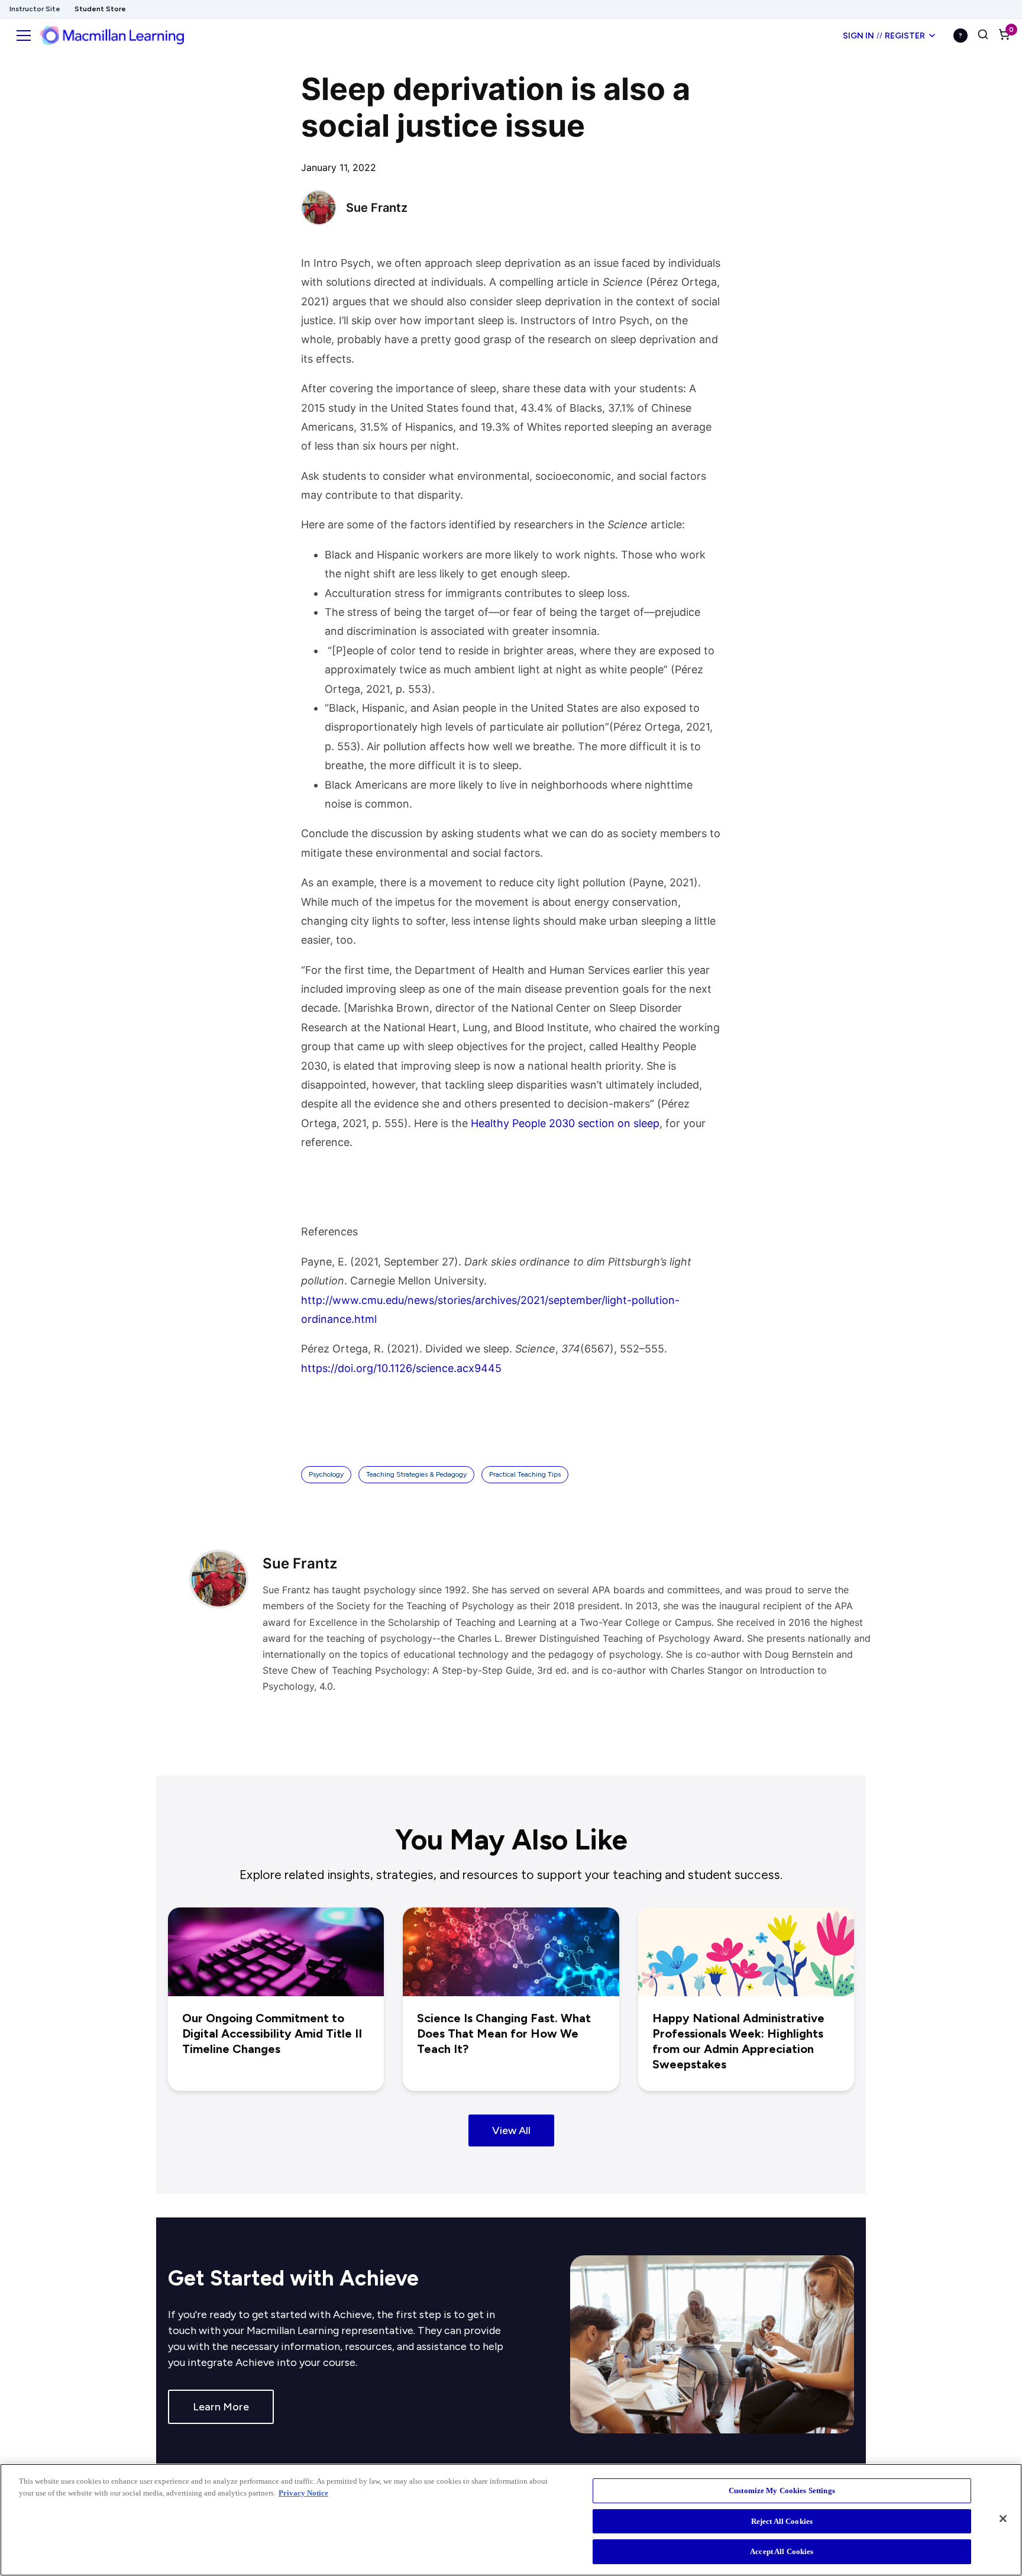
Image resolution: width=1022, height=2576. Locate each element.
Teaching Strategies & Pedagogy (416, 1474)
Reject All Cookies (782, 2521)
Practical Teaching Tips (525, 1474)
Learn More (221, 2407)
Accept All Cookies (782, 2551)
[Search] (983, 35)
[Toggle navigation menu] (24, 35)
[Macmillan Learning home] (112, 35)
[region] (511, 2520)
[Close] (1003, 2519)
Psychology (326, 1474)
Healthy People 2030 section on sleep (565, 1123)
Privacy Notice (303, 2493)
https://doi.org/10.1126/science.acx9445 (401, 1368)
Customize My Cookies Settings (782, 2491)
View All (511, 2130)
